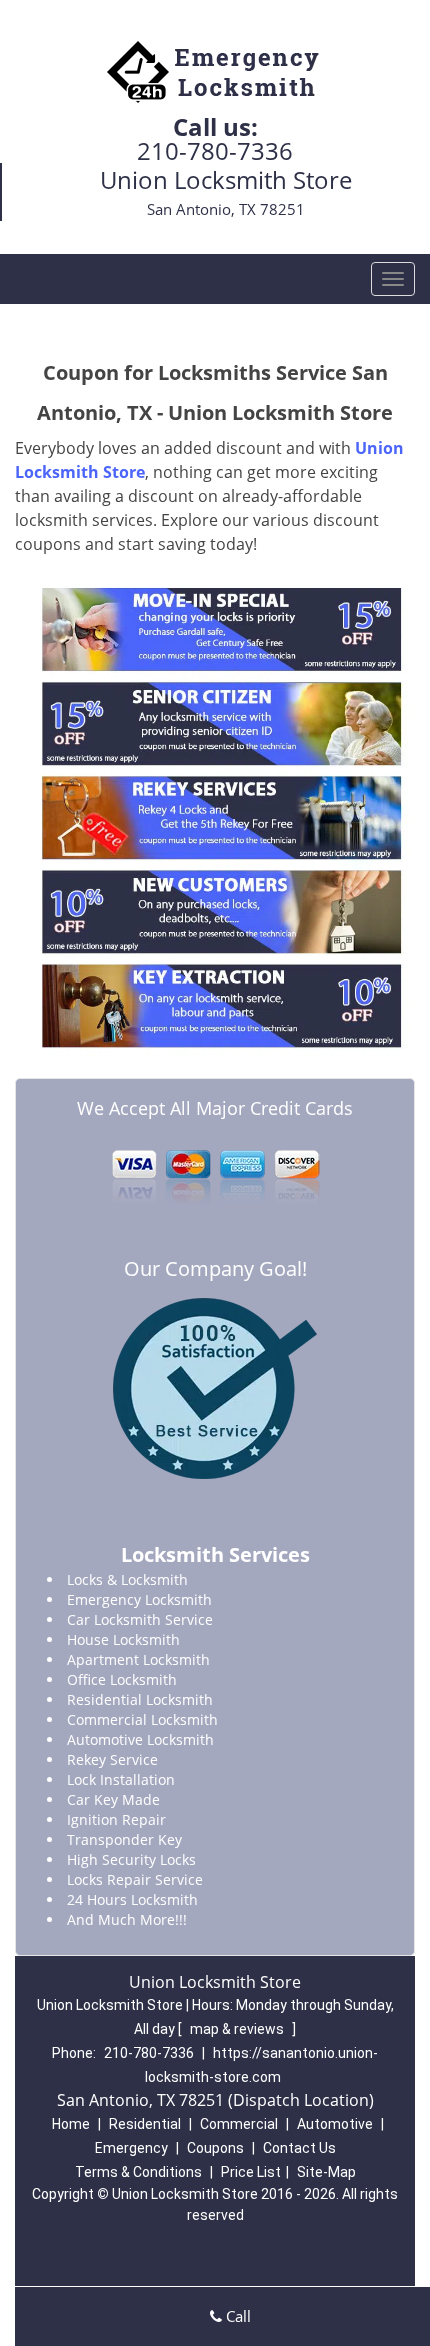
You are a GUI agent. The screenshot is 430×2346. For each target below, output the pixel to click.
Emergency (131, 2148)
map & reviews (238, 2029)
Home (71, 2124)
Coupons (215, 2148)
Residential (145, 2124)
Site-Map (326, 2172)
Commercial (239, 2124)
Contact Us (299, 2148)
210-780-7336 (215, 150)
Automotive (335, 2124)
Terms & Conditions (138, 2172)
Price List (251, 2172)
